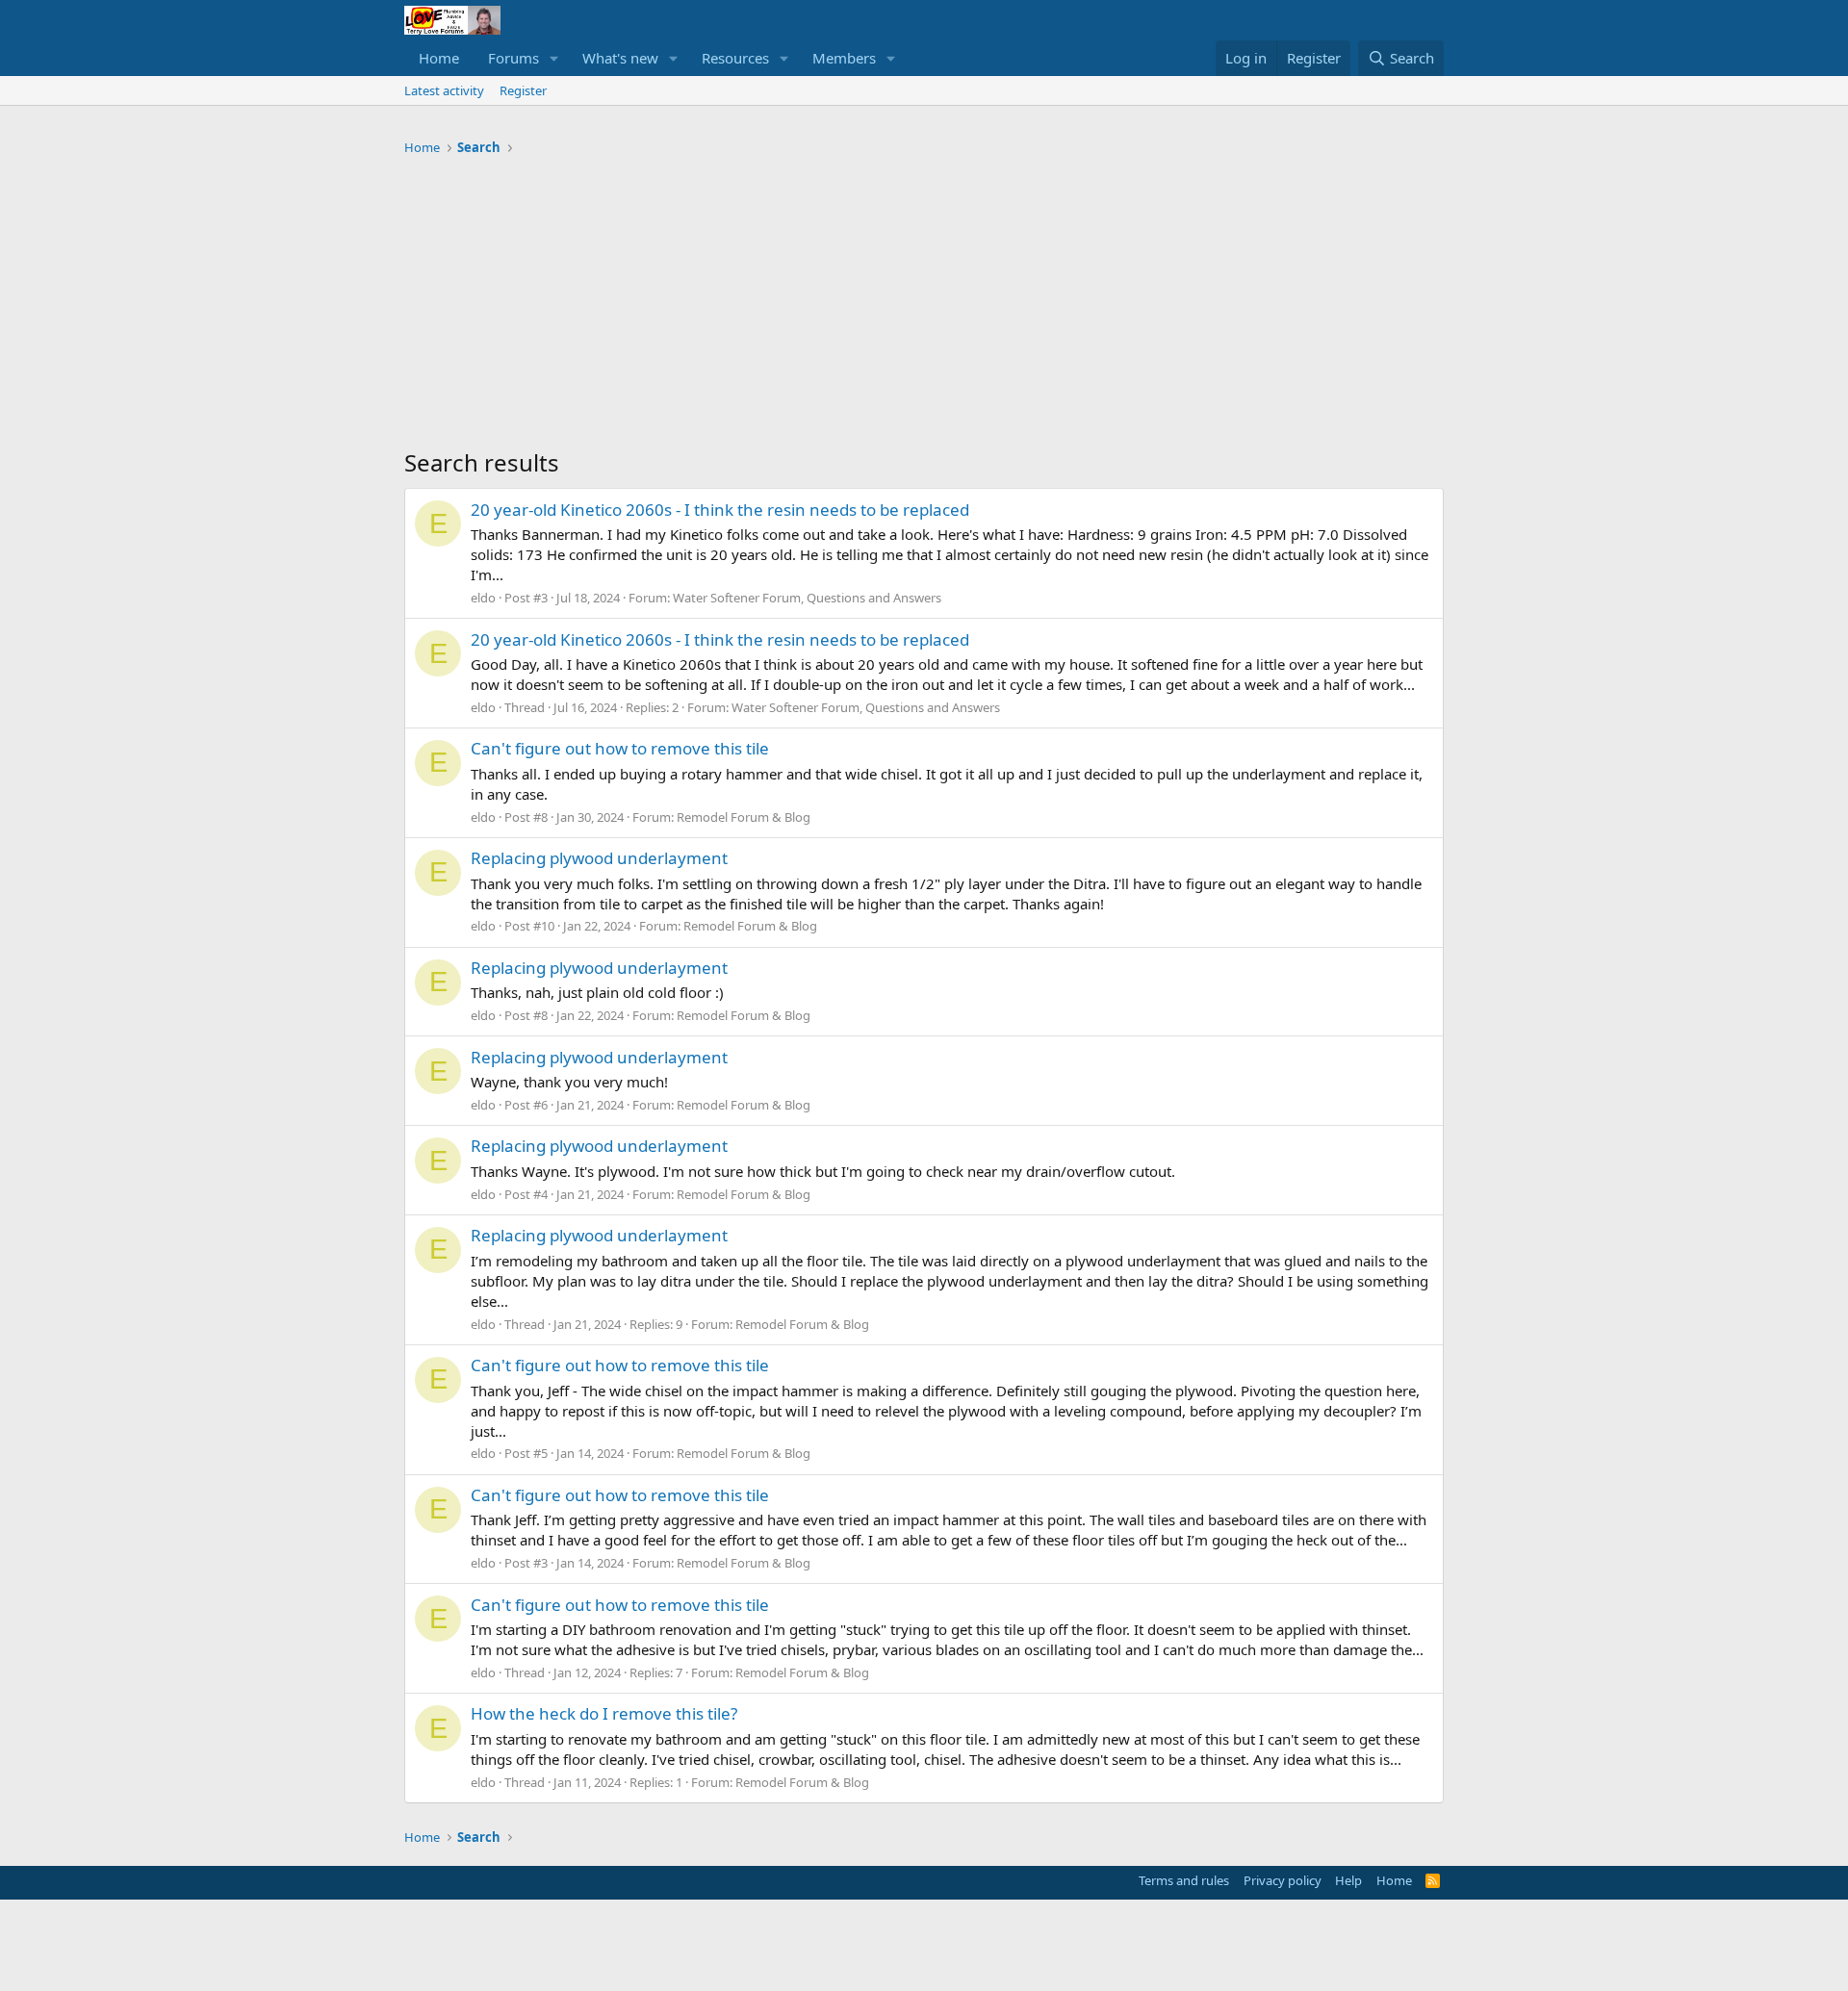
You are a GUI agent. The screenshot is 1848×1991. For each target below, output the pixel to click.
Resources (735, 58)
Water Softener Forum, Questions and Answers (807, 598)
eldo (483, 598)
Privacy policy (1283, 1880)
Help (1348, 1880)
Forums (513, 58)
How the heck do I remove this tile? (604, 1713)
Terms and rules (1184, 1880)
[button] (554, 58)
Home (439, 58)
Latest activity (444, 90)
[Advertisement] (924, 307)
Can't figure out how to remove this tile (620, 748)
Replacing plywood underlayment (599, 858)
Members (844, 58)
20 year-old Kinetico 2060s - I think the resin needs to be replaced (720, 510)
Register (523, 90)
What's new (620, 58)
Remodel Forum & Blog (744, 817)
